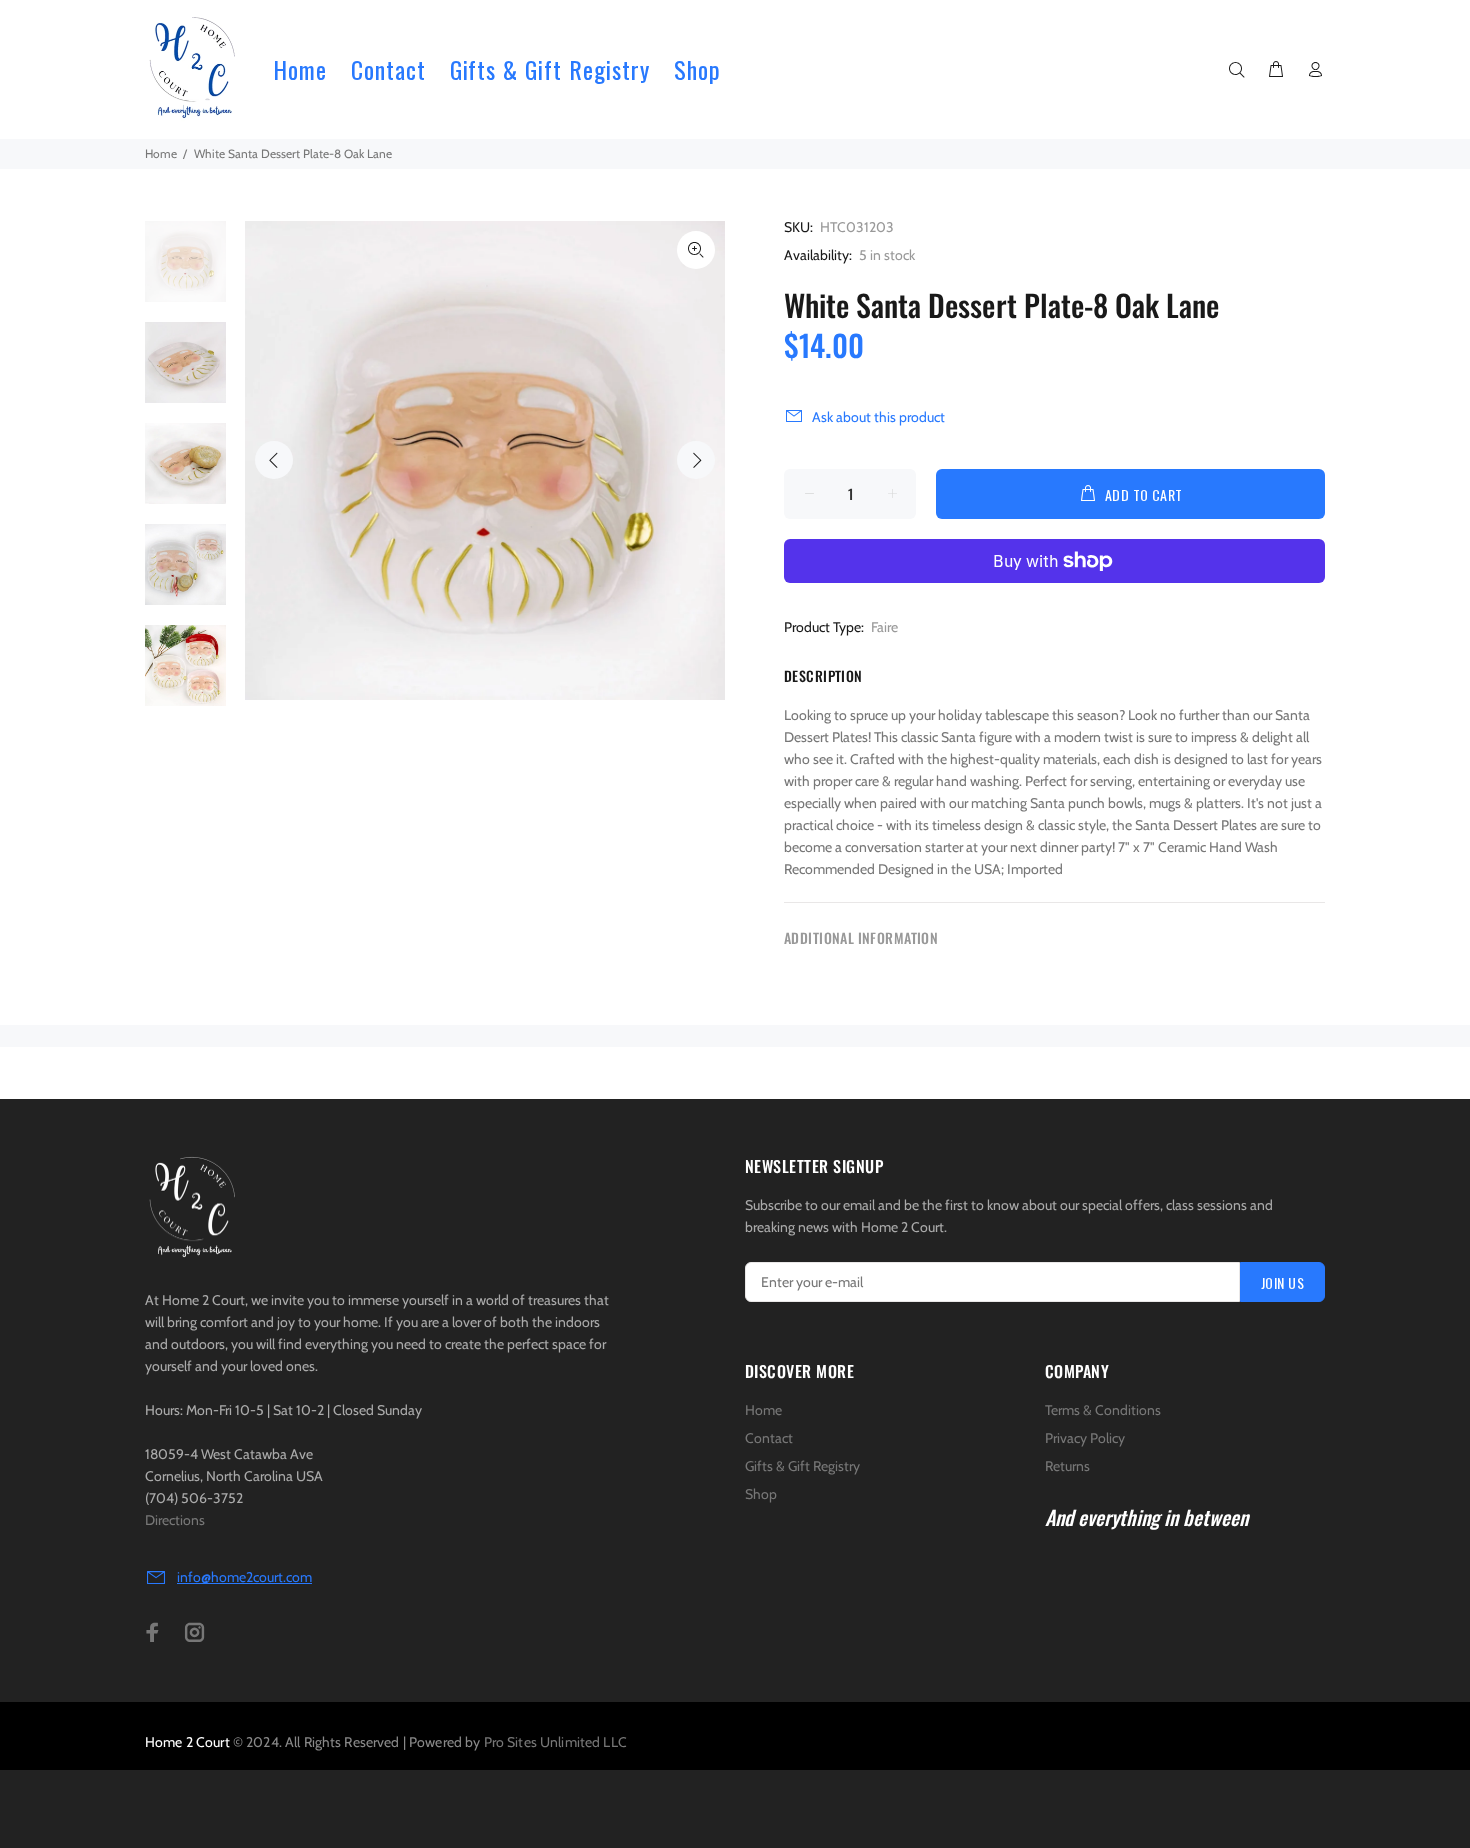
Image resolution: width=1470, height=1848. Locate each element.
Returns (1067, 1466)
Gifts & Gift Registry (802, 1466)
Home (161, 153)
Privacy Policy (1085, 1438)
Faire (884, 627)
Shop (761, 1494)
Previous (274, 460)
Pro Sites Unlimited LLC (555, 1742)
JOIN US (1282, 1282)
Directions (175, 1520)
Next (696, 460)
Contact (769, 1438)
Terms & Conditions (1103, 1410)
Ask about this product (878, 417)
